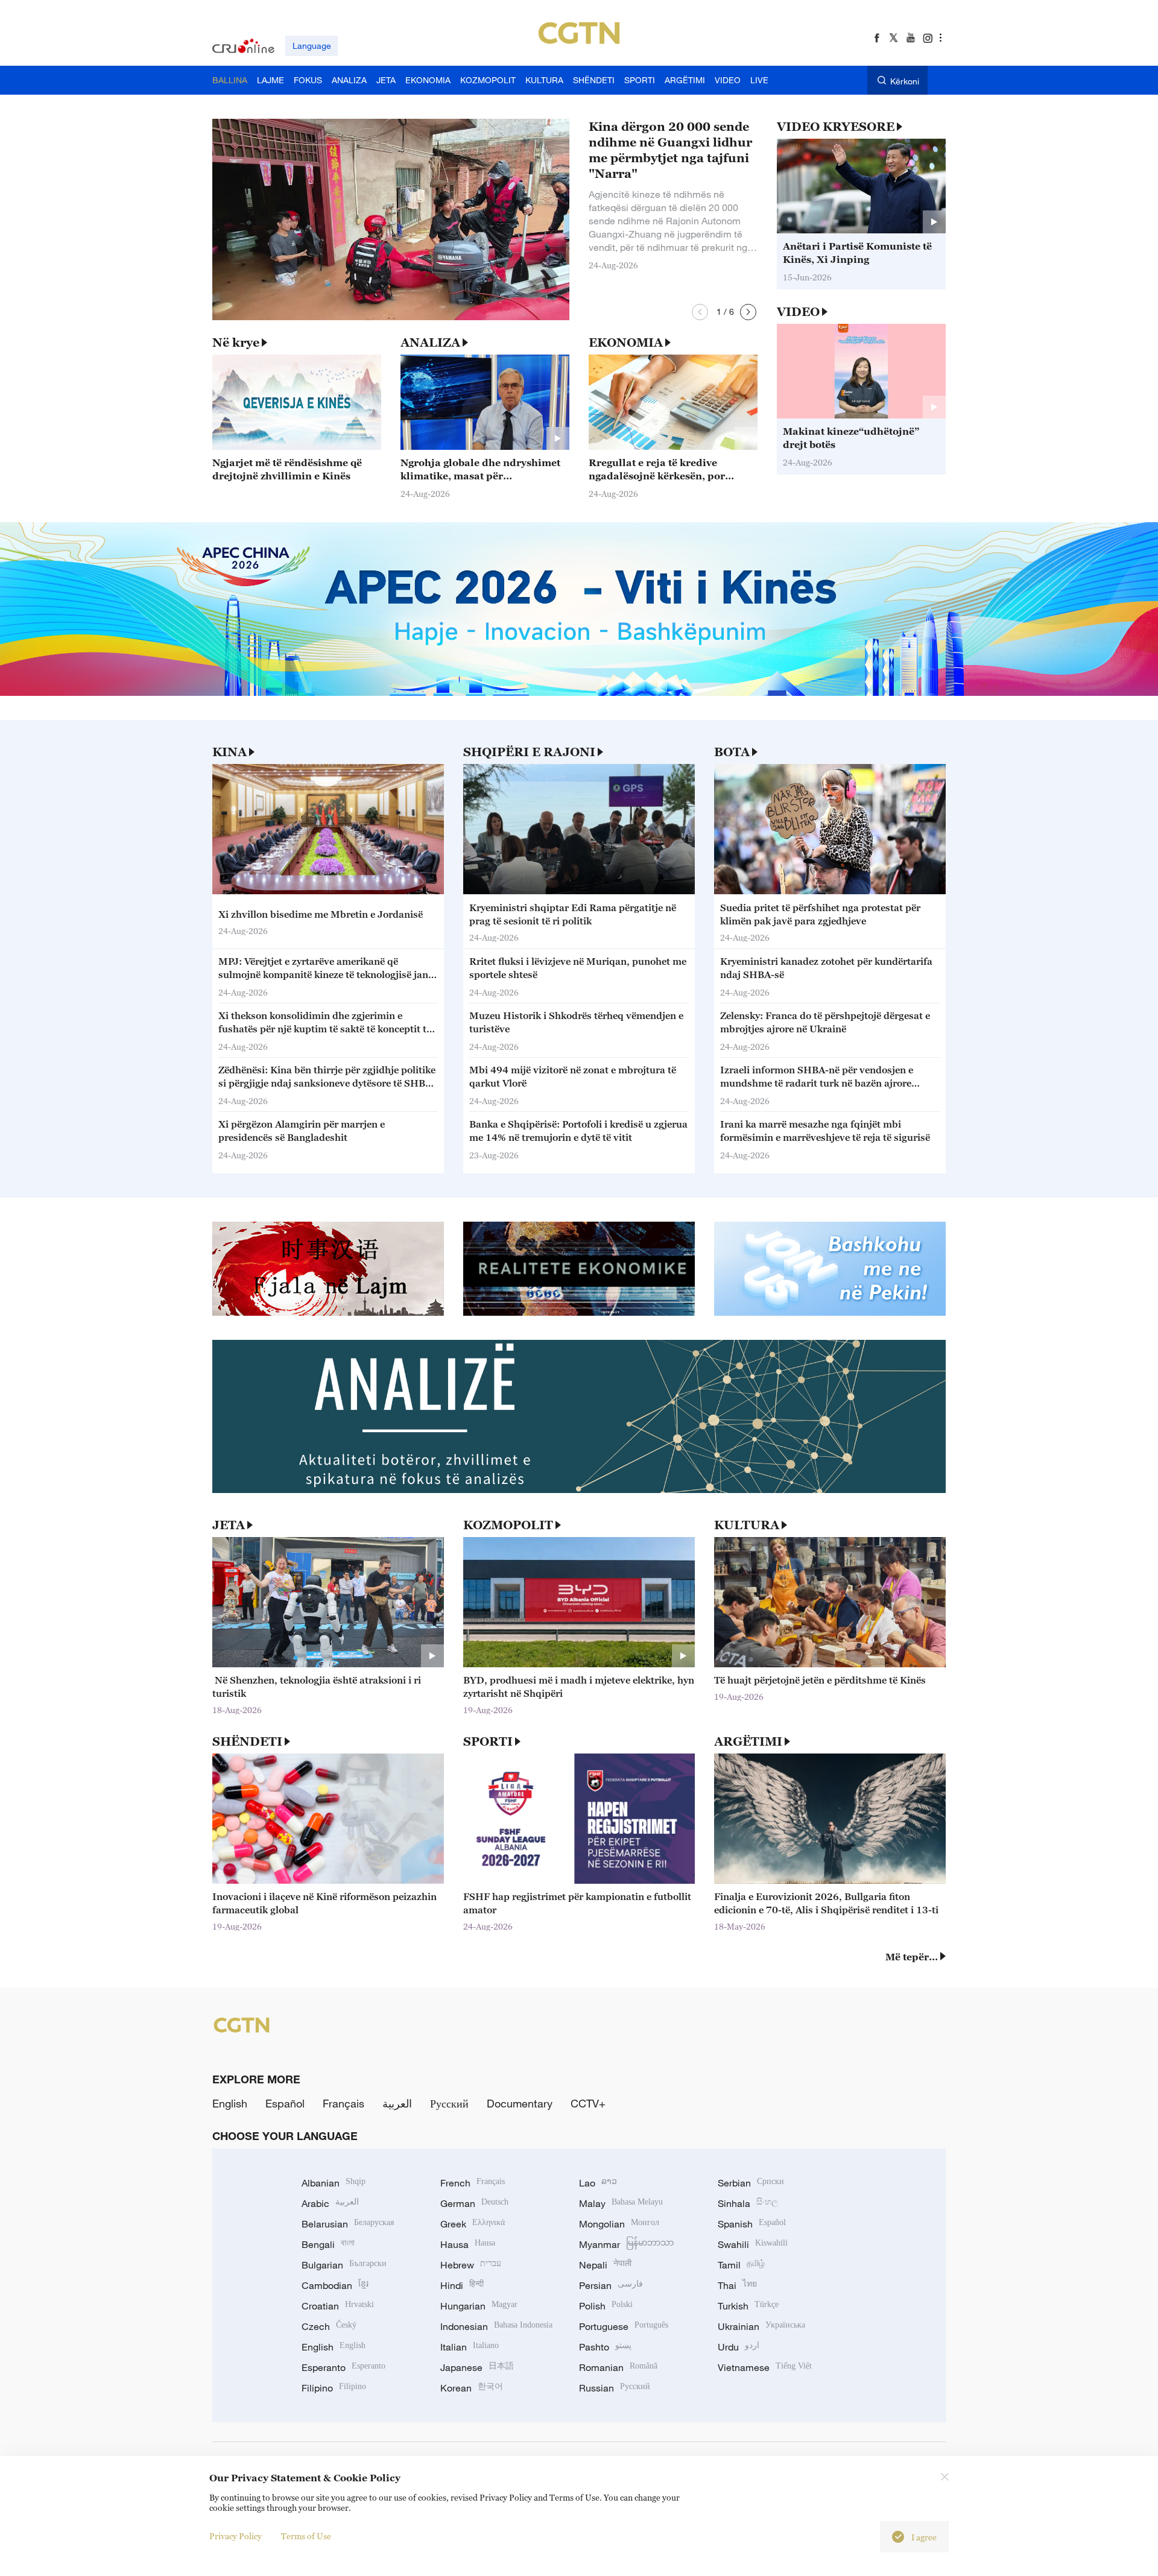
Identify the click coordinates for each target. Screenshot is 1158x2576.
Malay (621, 2203)
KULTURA (747, 1525)
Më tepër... (912, 1957)
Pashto (605, 2347)
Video (798, 312)
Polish (606, 2306)
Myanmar (626, 2244)
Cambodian (335, 2285)
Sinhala (748, 2203)
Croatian (338, 2306)
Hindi (462, 2285)
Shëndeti (247, 1741)
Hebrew (471, 2265)
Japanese (477, 2367)
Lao (598, 2183)
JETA (229, 1525)
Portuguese (624, 2326)
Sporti (488, 1741)
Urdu (739, 2347)
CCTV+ (588, 2103)
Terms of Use (306, 2536)
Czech (329, 2326)
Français (343, 2103)
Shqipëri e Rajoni (529, 752)
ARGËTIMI (748, 1741)
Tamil (741, 2265)
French (473, 2183)
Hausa (468, 2244)
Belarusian (348, 2224)
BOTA (732, 752)
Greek (473, 2224)
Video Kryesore (836, 127)
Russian (615, 2388)
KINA (229, 752)
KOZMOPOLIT (508, 1525)
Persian (611, 2285)
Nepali (605, 2265)
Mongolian (619, 2224)
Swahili (753, 2244)
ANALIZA (430, 343)
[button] (700, 312)
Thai (737, 2285)
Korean (472, 2388)
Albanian (334, 2183)
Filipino (334, 2388)
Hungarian (479, 2306)
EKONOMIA (626, 343)
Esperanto (343, 2367)
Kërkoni (905, 81)
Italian (470, 2347)
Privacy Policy (236, 2536)
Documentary (520, 2103)
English (230, 2103)
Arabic (330, 2203)
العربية (397, 2103)
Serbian (751, 2183)
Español (285, 2103)
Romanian (618, 2367)
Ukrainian (761, 2326)
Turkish (748, 2306)
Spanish (752, 2224)
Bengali (328, 2244)
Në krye (236, 343)
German (474, 2203)
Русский (449, 2103)
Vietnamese (765, 2367)
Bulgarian (344, 2265)
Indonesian (496, 2326)
